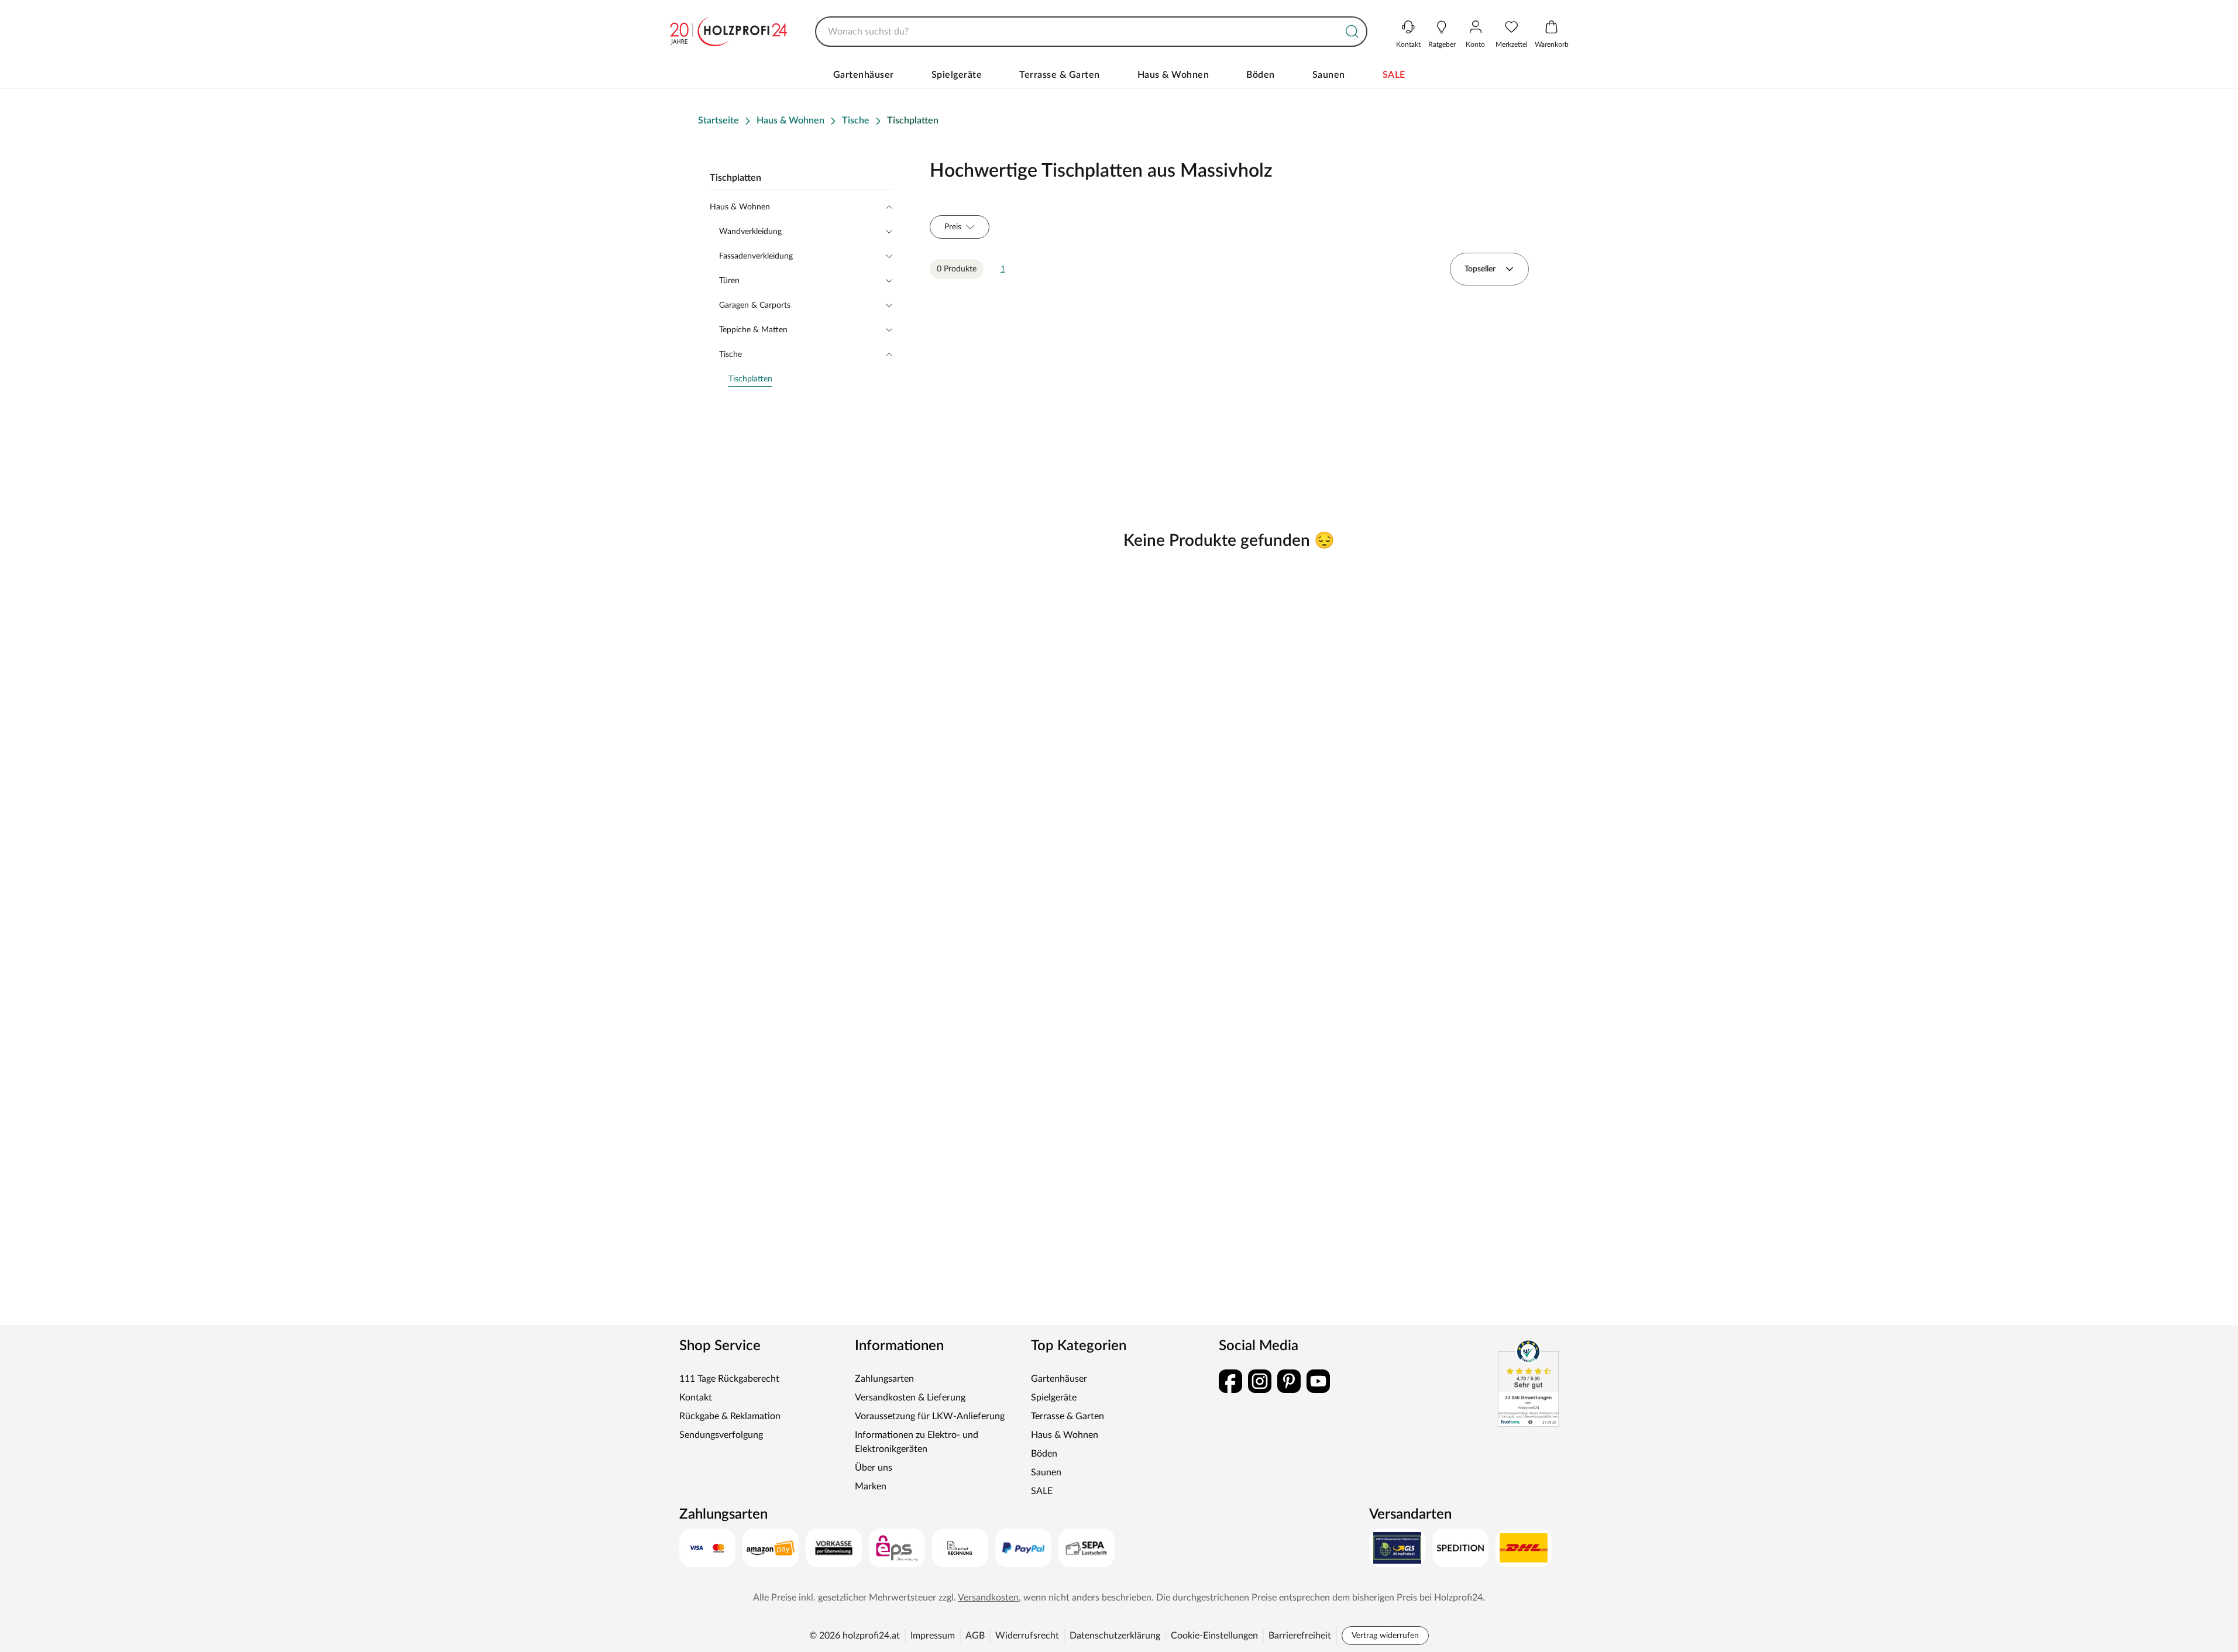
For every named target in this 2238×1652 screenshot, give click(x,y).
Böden (1261, 75)
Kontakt (696, 1398)
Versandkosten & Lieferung (910, 1398)
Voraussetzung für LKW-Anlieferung (930, 1416)
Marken (871, 1486)
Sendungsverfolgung (721, 1435)
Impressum (933, 1636)
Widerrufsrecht (1027, 1636)
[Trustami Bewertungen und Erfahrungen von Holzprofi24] (1528, 1383)
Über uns (874, 1468)
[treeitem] (810, 379)
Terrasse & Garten (1060, 75)
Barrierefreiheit (1300, 1636)
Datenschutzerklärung (1115, 1636)
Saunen (1329, 75)
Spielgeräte (957, 75)
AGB (975, 1636)
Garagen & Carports (755, 305)
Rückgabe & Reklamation (730, 1416)
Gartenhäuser (864, 75)
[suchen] (1352, 32)
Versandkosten (988, 1598)
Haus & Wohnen (1173, 75)
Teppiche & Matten (753, 330)
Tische (730, 355)
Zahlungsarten (884, 1379)
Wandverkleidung (750, 232)
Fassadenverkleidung (756, 256)
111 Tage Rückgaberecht (729, 1379)
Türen (729, 281)
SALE (1394, 75)
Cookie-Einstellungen (1214, 1636)
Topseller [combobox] (1480, 269)
